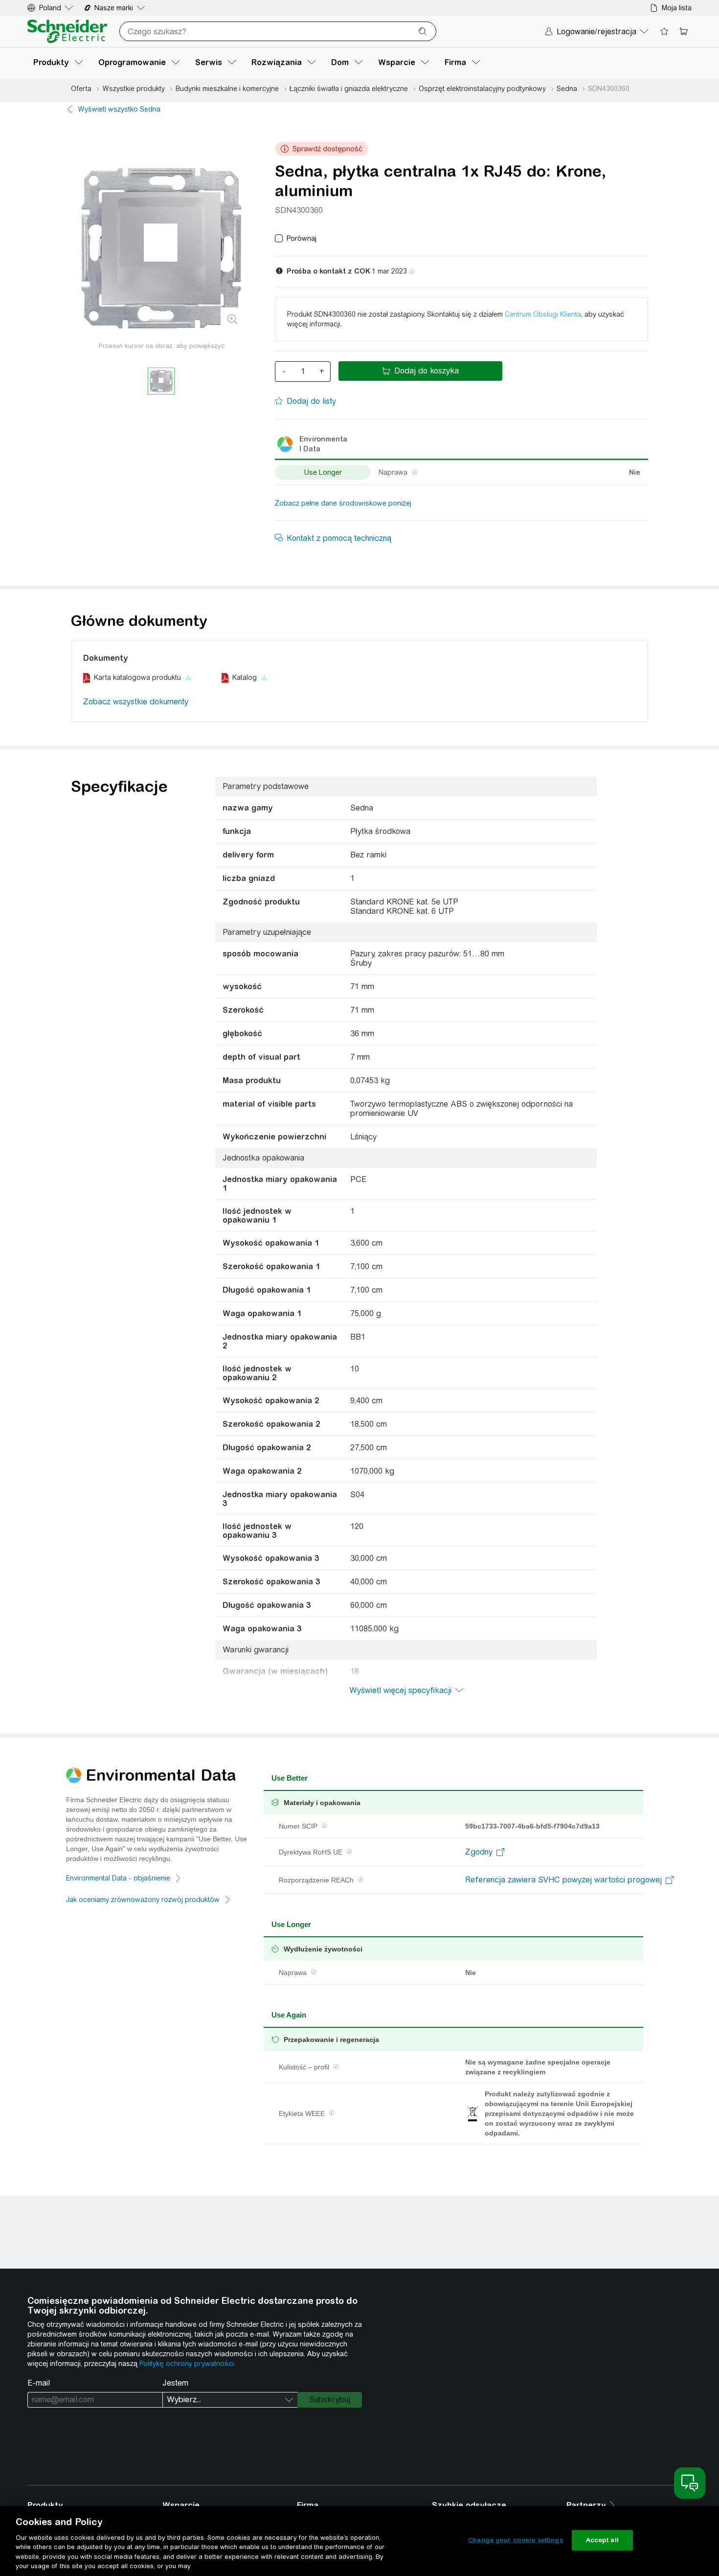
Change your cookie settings (516, 2540)
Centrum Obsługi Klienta (543, 314)
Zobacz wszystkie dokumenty (136, 702)
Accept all (602, 2540)
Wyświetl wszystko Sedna (119, 109)
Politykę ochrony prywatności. (187, 2364)
